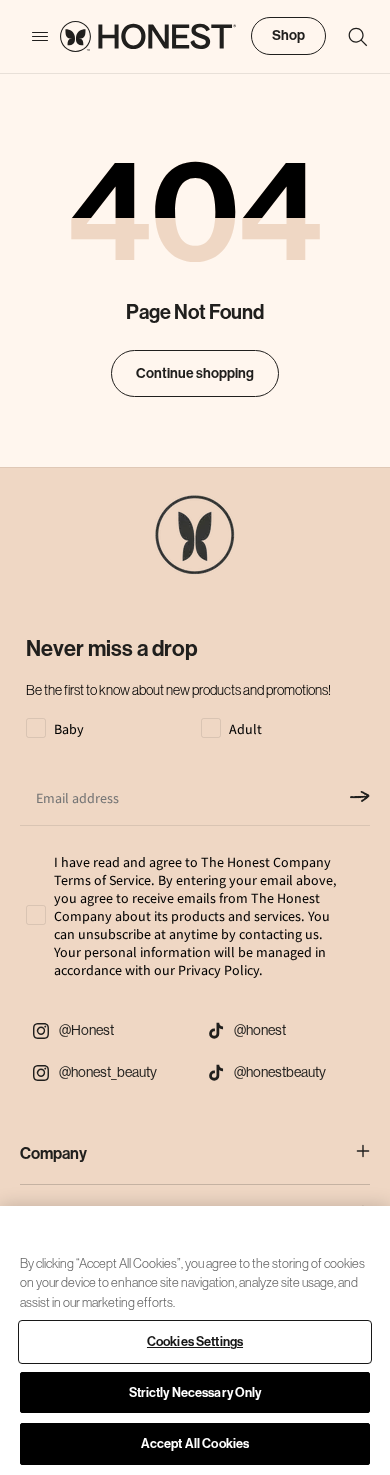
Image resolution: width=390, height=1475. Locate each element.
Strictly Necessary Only (195, 1392)
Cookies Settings (195, 1341)
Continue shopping (195, 373)
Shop (288, 35)
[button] (348, 37)
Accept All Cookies (195, 1443)
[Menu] (30, 37)
